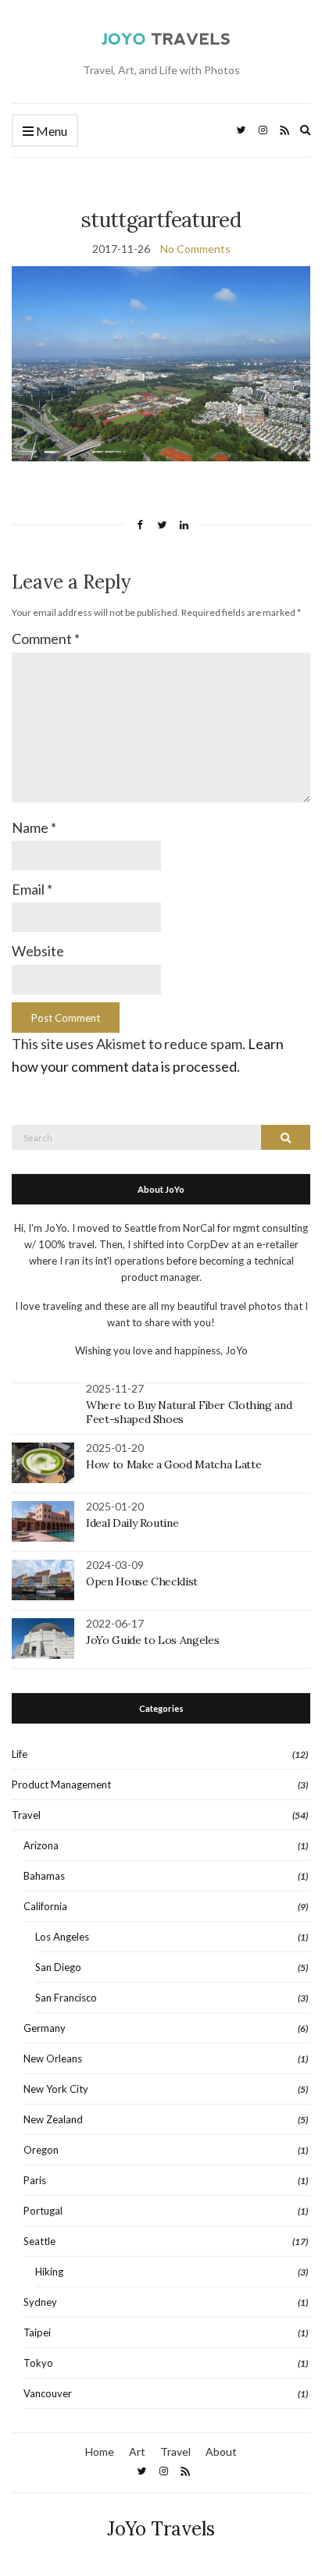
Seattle (39, 2241)
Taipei (37, 2332)
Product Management (61, 1784)
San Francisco (66, 1998)
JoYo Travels (161, 2529)
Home (100, 2451)
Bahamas (44, 1876)
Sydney (40, 2302)
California (45, 1906)
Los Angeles (62, 1937)
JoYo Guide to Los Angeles (152, 1640)
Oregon (41, 2150)
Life (20, 1754)
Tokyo (38, 2363)
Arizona (41, 1845)
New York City (56, 2089)
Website (38, 951)
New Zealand (53, 2119)
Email (32, 889)
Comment (46, 639)
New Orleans (53, 2058)
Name (34, 827)
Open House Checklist (142, 1582)
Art (137, 2451)
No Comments (195, 249)
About (221, 2451)
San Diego (58, 1967)
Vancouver (48, 2393)
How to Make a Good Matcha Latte (174, 1464)
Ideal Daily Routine (132, 1523)
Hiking (49, 2272)
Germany (45, 2028)
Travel (26, 1815)
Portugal (43, 2211)
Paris (35, 2180)
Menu (50, 131)
